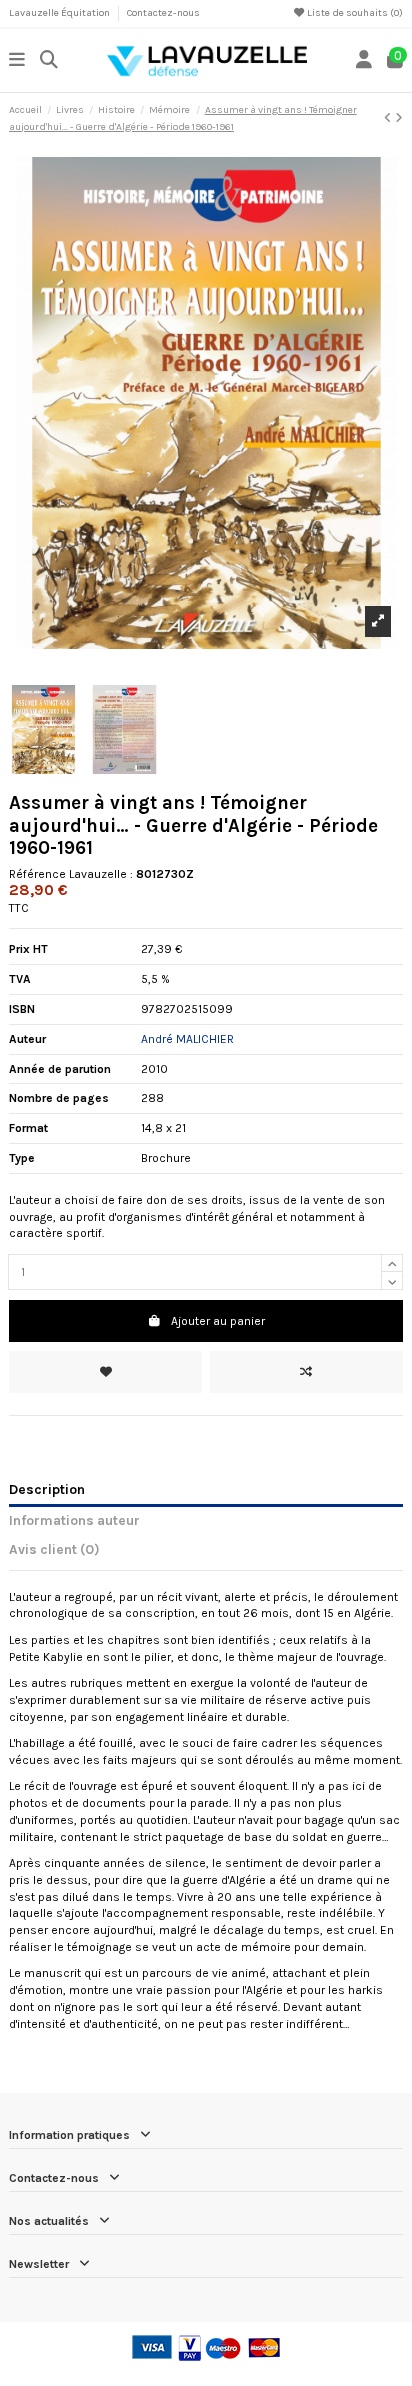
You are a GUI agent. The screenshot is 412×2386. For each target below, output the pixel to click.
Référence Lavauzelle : (71, 874)
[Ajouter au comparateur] (306, 1372)
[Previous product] (389, 118)
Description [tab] (47, 1489)
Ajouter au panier (218, 1321)
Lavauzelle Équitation (60, 13)
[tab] (206, 1553)
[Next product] (399, 118)
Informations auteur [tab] (74, 1520)
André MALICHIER (187, 1039)
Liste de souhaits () (354, 13)
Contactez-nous (163, 13)
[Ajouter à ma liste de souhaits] (105, 1372)
